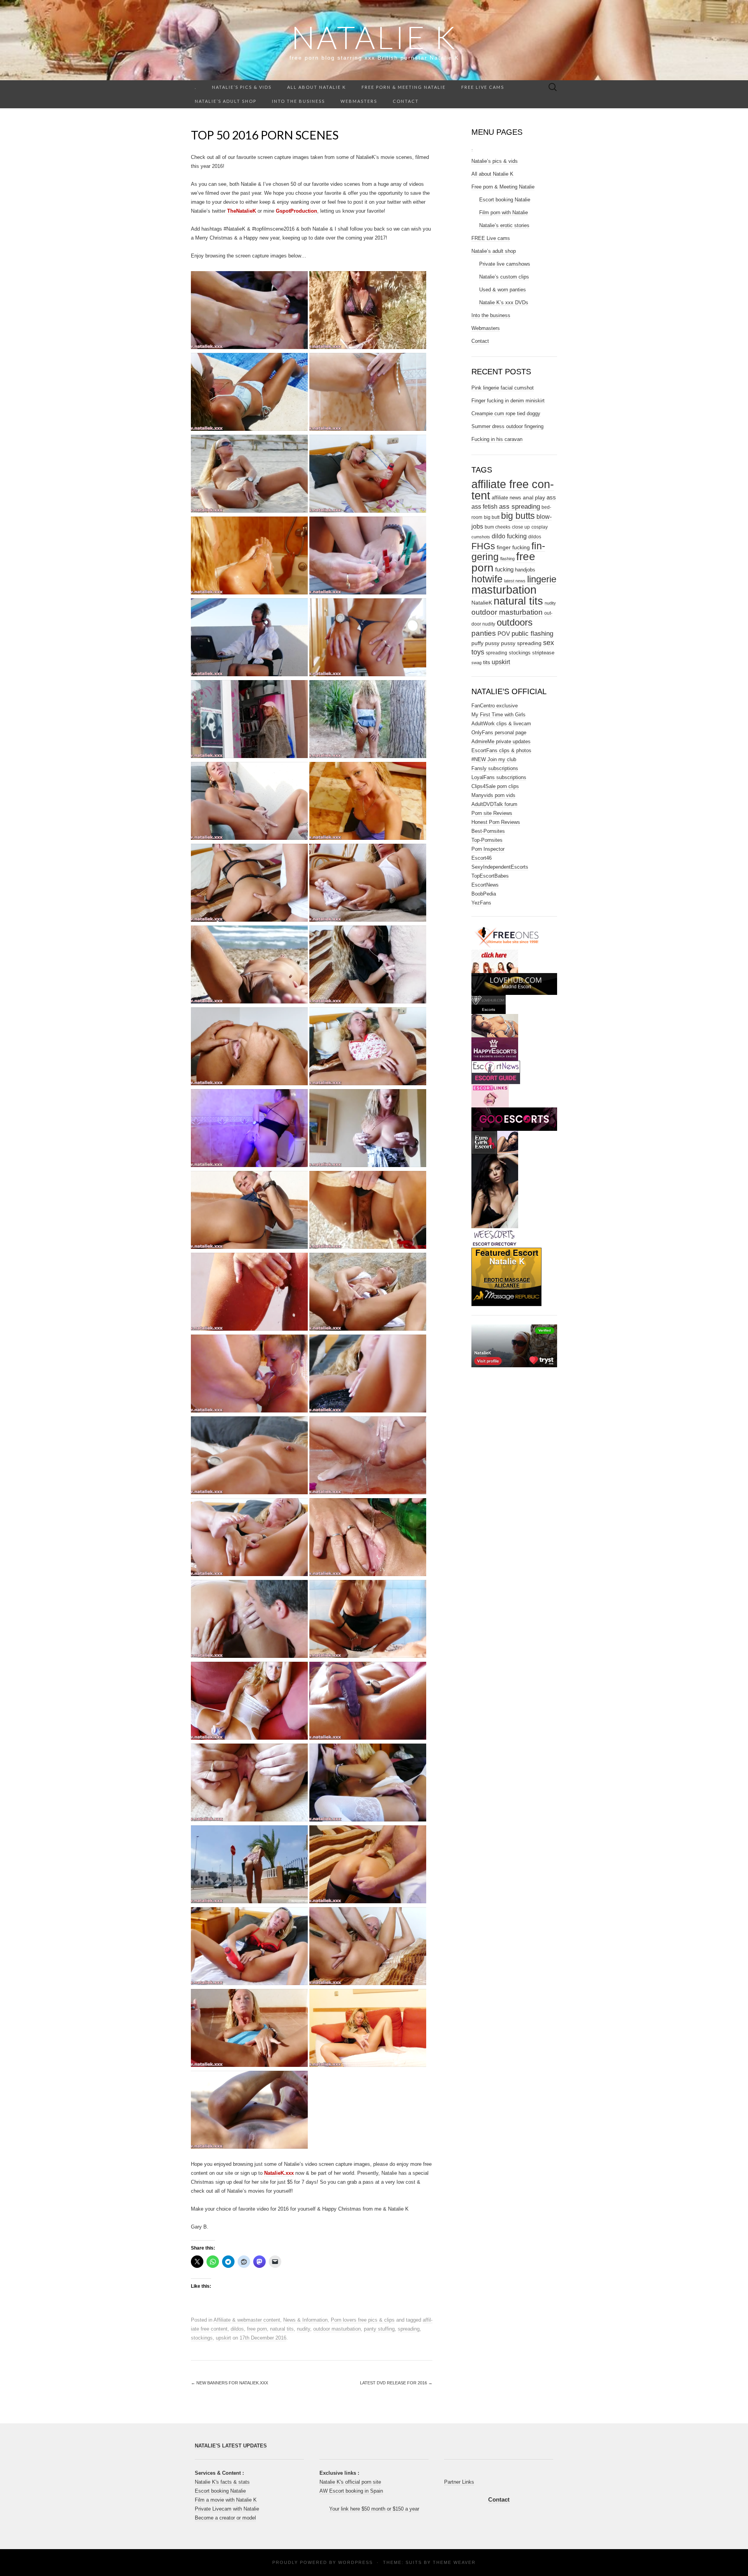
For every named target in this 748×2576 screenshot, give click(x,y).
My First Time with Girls (498, 715)
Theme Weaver (454, 2562)
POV (504, 634)
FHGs (483, 546)
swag (476, 663)
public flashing (532, 634)
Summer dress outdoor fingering (507, 426)
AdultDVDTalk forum (494, 804)
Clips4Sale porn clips (495, 786)
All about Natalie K (317, 87)
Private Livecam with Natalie (227, 2509)
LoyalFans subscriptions (499, 777)
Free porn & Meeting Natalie (404, 87)
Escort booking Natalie (505, 200)
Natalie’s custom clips (504, 277)
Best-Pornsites (488, 831)
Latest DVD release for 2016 (396, 2383)
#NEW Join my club (494, 759)
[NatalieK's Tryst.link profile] (514, 1345)
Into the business (298, 101)
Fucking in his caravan (497, 439)
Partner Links (459, 2482)
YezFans (481, 903)
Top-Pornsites (487, 840)
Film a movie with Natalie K (226, 2500)
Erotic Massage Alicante (507, 1283)
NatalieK (482, 603)
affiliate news (506, 498)
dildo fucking (509, 536)
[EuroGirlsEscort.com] (495, 1142)
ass (551, 497)
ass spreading (520, 506)
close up (521, 527)
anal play (534, 497)
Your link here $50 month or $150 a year (374, 2509)
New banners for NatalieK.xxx (229, 2383)
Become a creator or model (225, 2518)
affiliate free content (513, 490)
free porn (257, 2329)
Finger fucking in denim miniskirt (508, 401)
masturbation (504, 590)
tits (487, 662)
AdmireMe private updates (501, 741)
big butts (518, 516)
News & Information (305, 2320)
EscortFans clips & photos (501, 750)
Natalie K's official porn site (350, 2482)
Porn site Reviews (492, 813)
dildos (237, 2329)
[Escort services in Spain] (490, 1095)
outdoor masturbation (337, 2329)
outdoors (515, 622)
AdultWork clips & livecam (501, 724)
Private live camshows (505, 264)
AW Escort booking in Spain (351, 2491)
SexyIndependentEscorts (500, 867)
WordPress (355, 2562)
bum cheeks (497, 527)
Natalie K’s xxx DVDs (504, 302)
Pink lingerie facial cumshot (503, 388)
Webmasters (359, 101)
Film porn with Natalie (504, 212)
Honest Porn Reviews (496, 822)
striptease (543, 653)
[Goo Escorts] (514, 1119)
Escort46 (482, 858)
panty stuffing (379, 2329)
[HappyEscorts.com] (495, 1049)
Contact (406, 101)
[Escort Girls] (496, 1072)
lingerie (542, 579)
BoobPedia (484, 894)
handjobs (525, 570)
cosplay (540, 527)
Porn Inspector (488, 849)
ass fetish (484, 506)
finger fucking (513, 547)
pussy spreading (521, 643)
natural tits (282, 2329)
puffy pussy (485, 643)
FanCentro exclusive (495, 706)
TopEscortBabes (490, 876)
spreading (409, 2329)
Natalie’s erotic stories (504, 225)
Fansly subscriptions (495, 768)
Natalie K (374, 37)
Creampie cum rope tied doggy (506, 413)
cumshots (481, 537)
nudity (303, 2329)
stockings (202, 2338)
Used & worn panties (503, 290)
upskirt (223, 2338)
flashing (507, 559)
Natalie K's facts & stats (222, 2482)
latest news (515, 581)
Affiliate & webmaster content (247, 2320)
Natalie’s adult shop (226, 101)
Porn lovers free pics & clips (363, 2320)
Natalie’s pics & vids (242, 87)
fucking (504, 570)
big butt (492, 517)
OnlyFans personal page (499, 733)
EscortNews (485, 885)
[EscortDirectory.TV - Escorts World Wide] (495, 1025)
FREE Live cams (483, 87)
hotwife (487, 579)
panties (484, 633)
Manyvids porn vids (493, 795)
